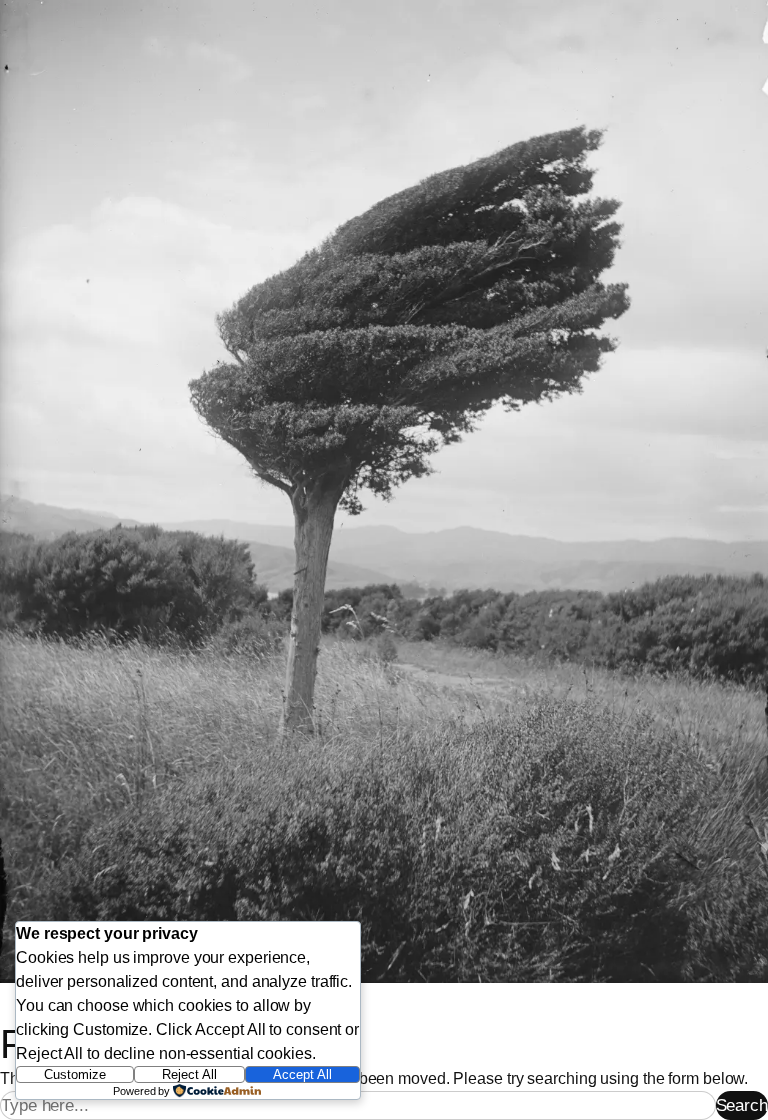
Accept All (302, 1074)
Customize (75, 1074)
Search (742, 1105)
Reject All (189, 1074)
